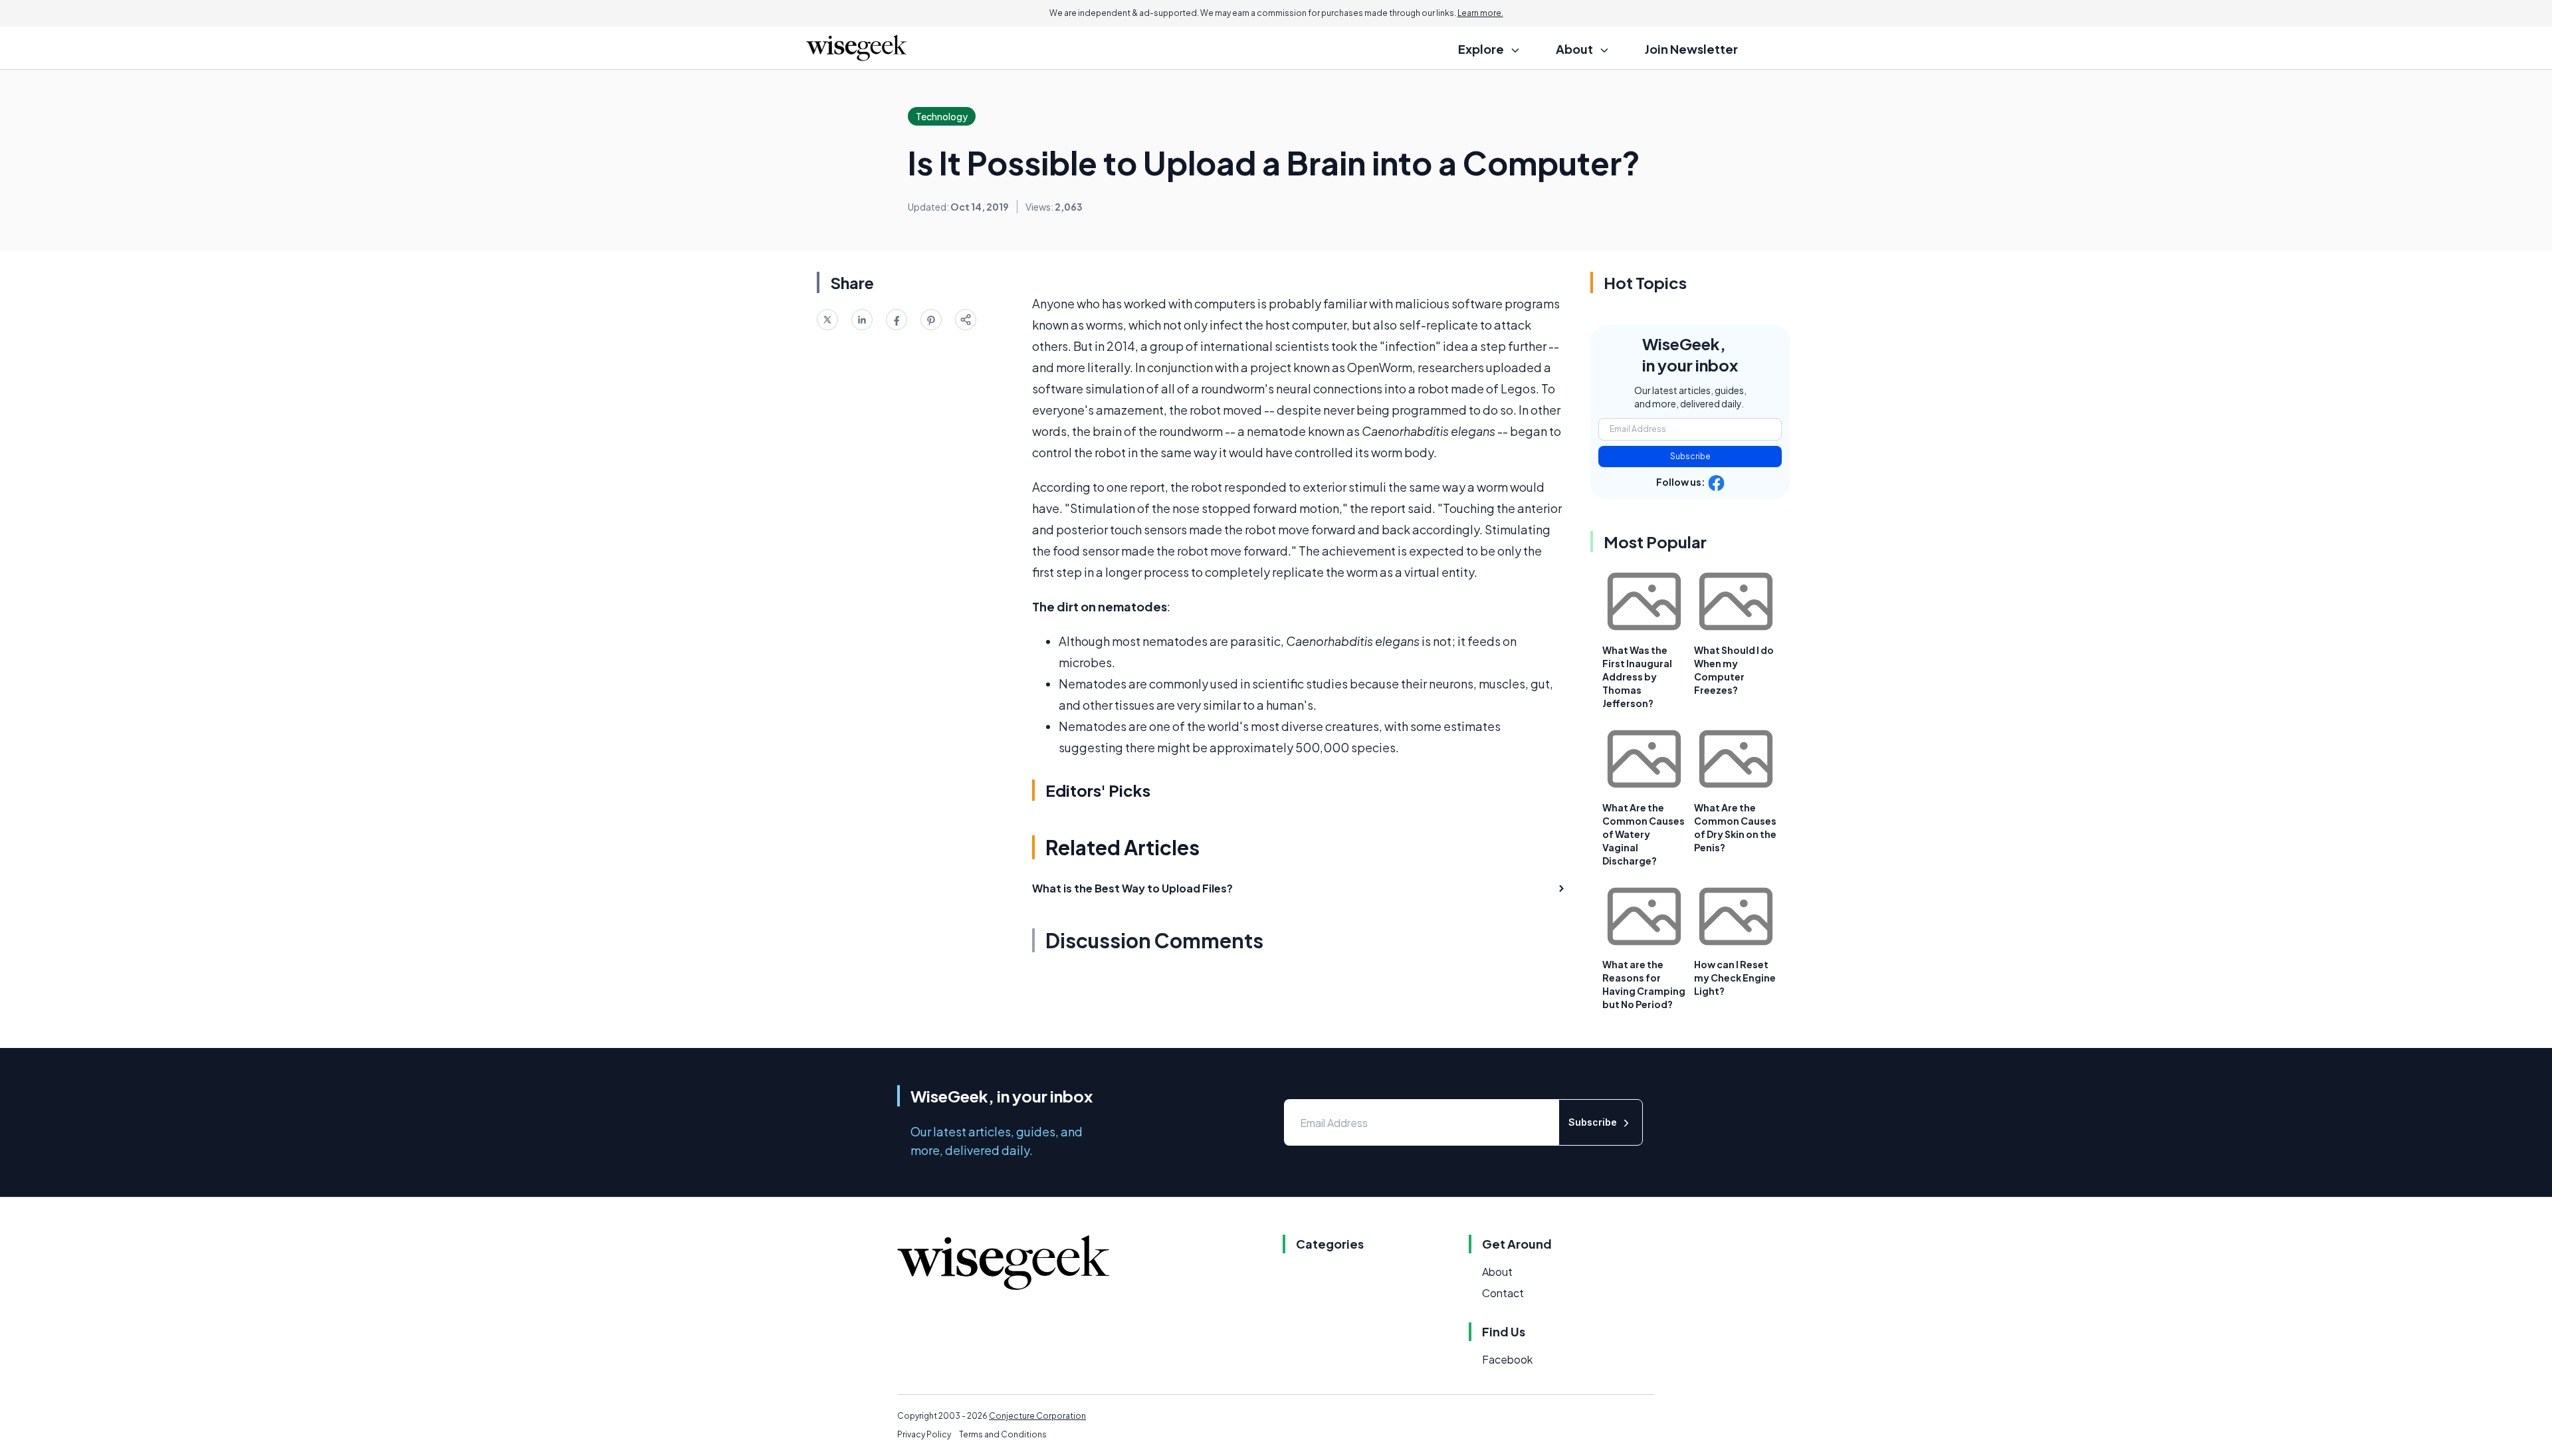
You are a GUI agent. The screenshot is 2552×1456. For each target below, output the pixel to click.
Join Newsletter (1691, 49)
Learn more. (1480, 13)
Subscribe (1690, 456)
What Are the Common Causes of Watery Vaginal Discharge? (1644, 834)
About (1497, 1272)
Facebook (1507, 1359)
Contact (1503, 1293)
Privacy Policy (924, 1434)
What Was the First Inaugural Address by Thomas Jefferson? (1637, 676)
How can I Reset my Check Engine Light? (1735, 978)
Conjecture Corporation (1037, 1416)
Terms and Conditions (1003, 1434)
